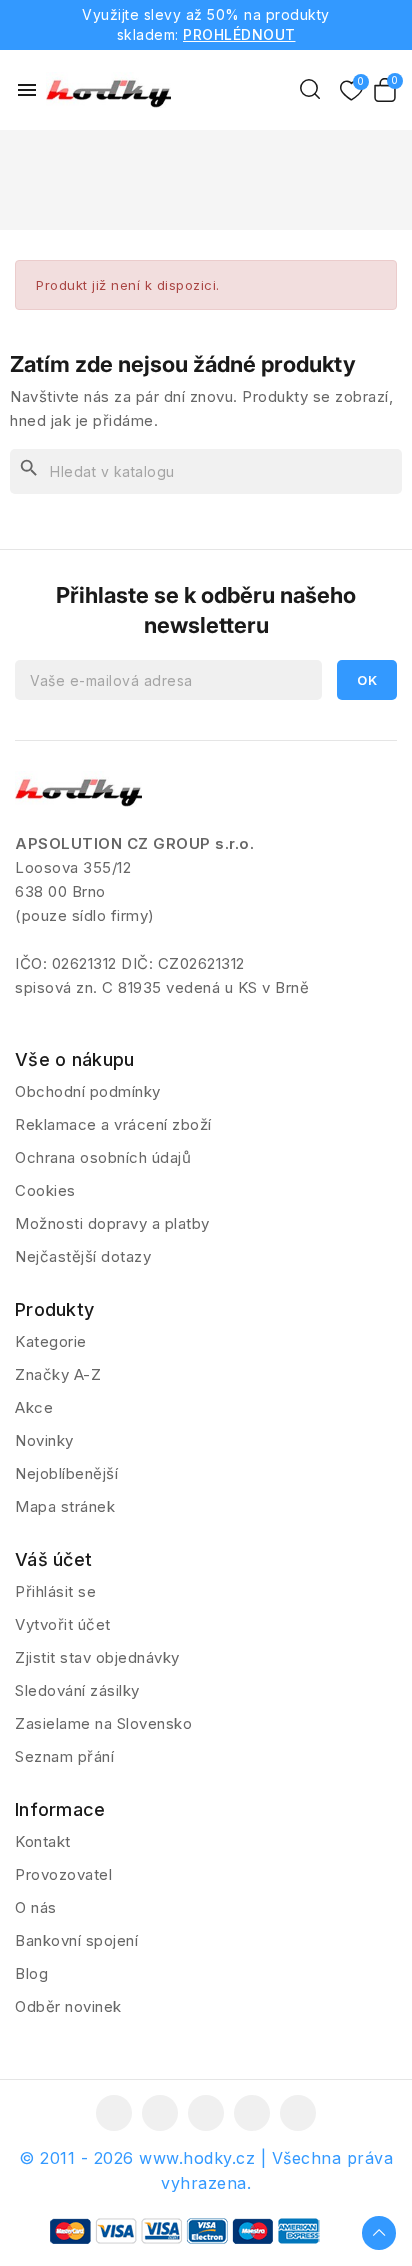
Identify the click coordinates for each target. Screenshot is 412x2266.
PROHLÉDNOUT (239, 34)
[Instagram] (252, 2113)
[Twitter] (160, 2113)
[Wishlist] (351, 91)
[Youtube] (206, 2113)
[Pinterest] (298, 2113)
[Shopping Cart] (385, 90)
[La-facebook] (114, 2113)
